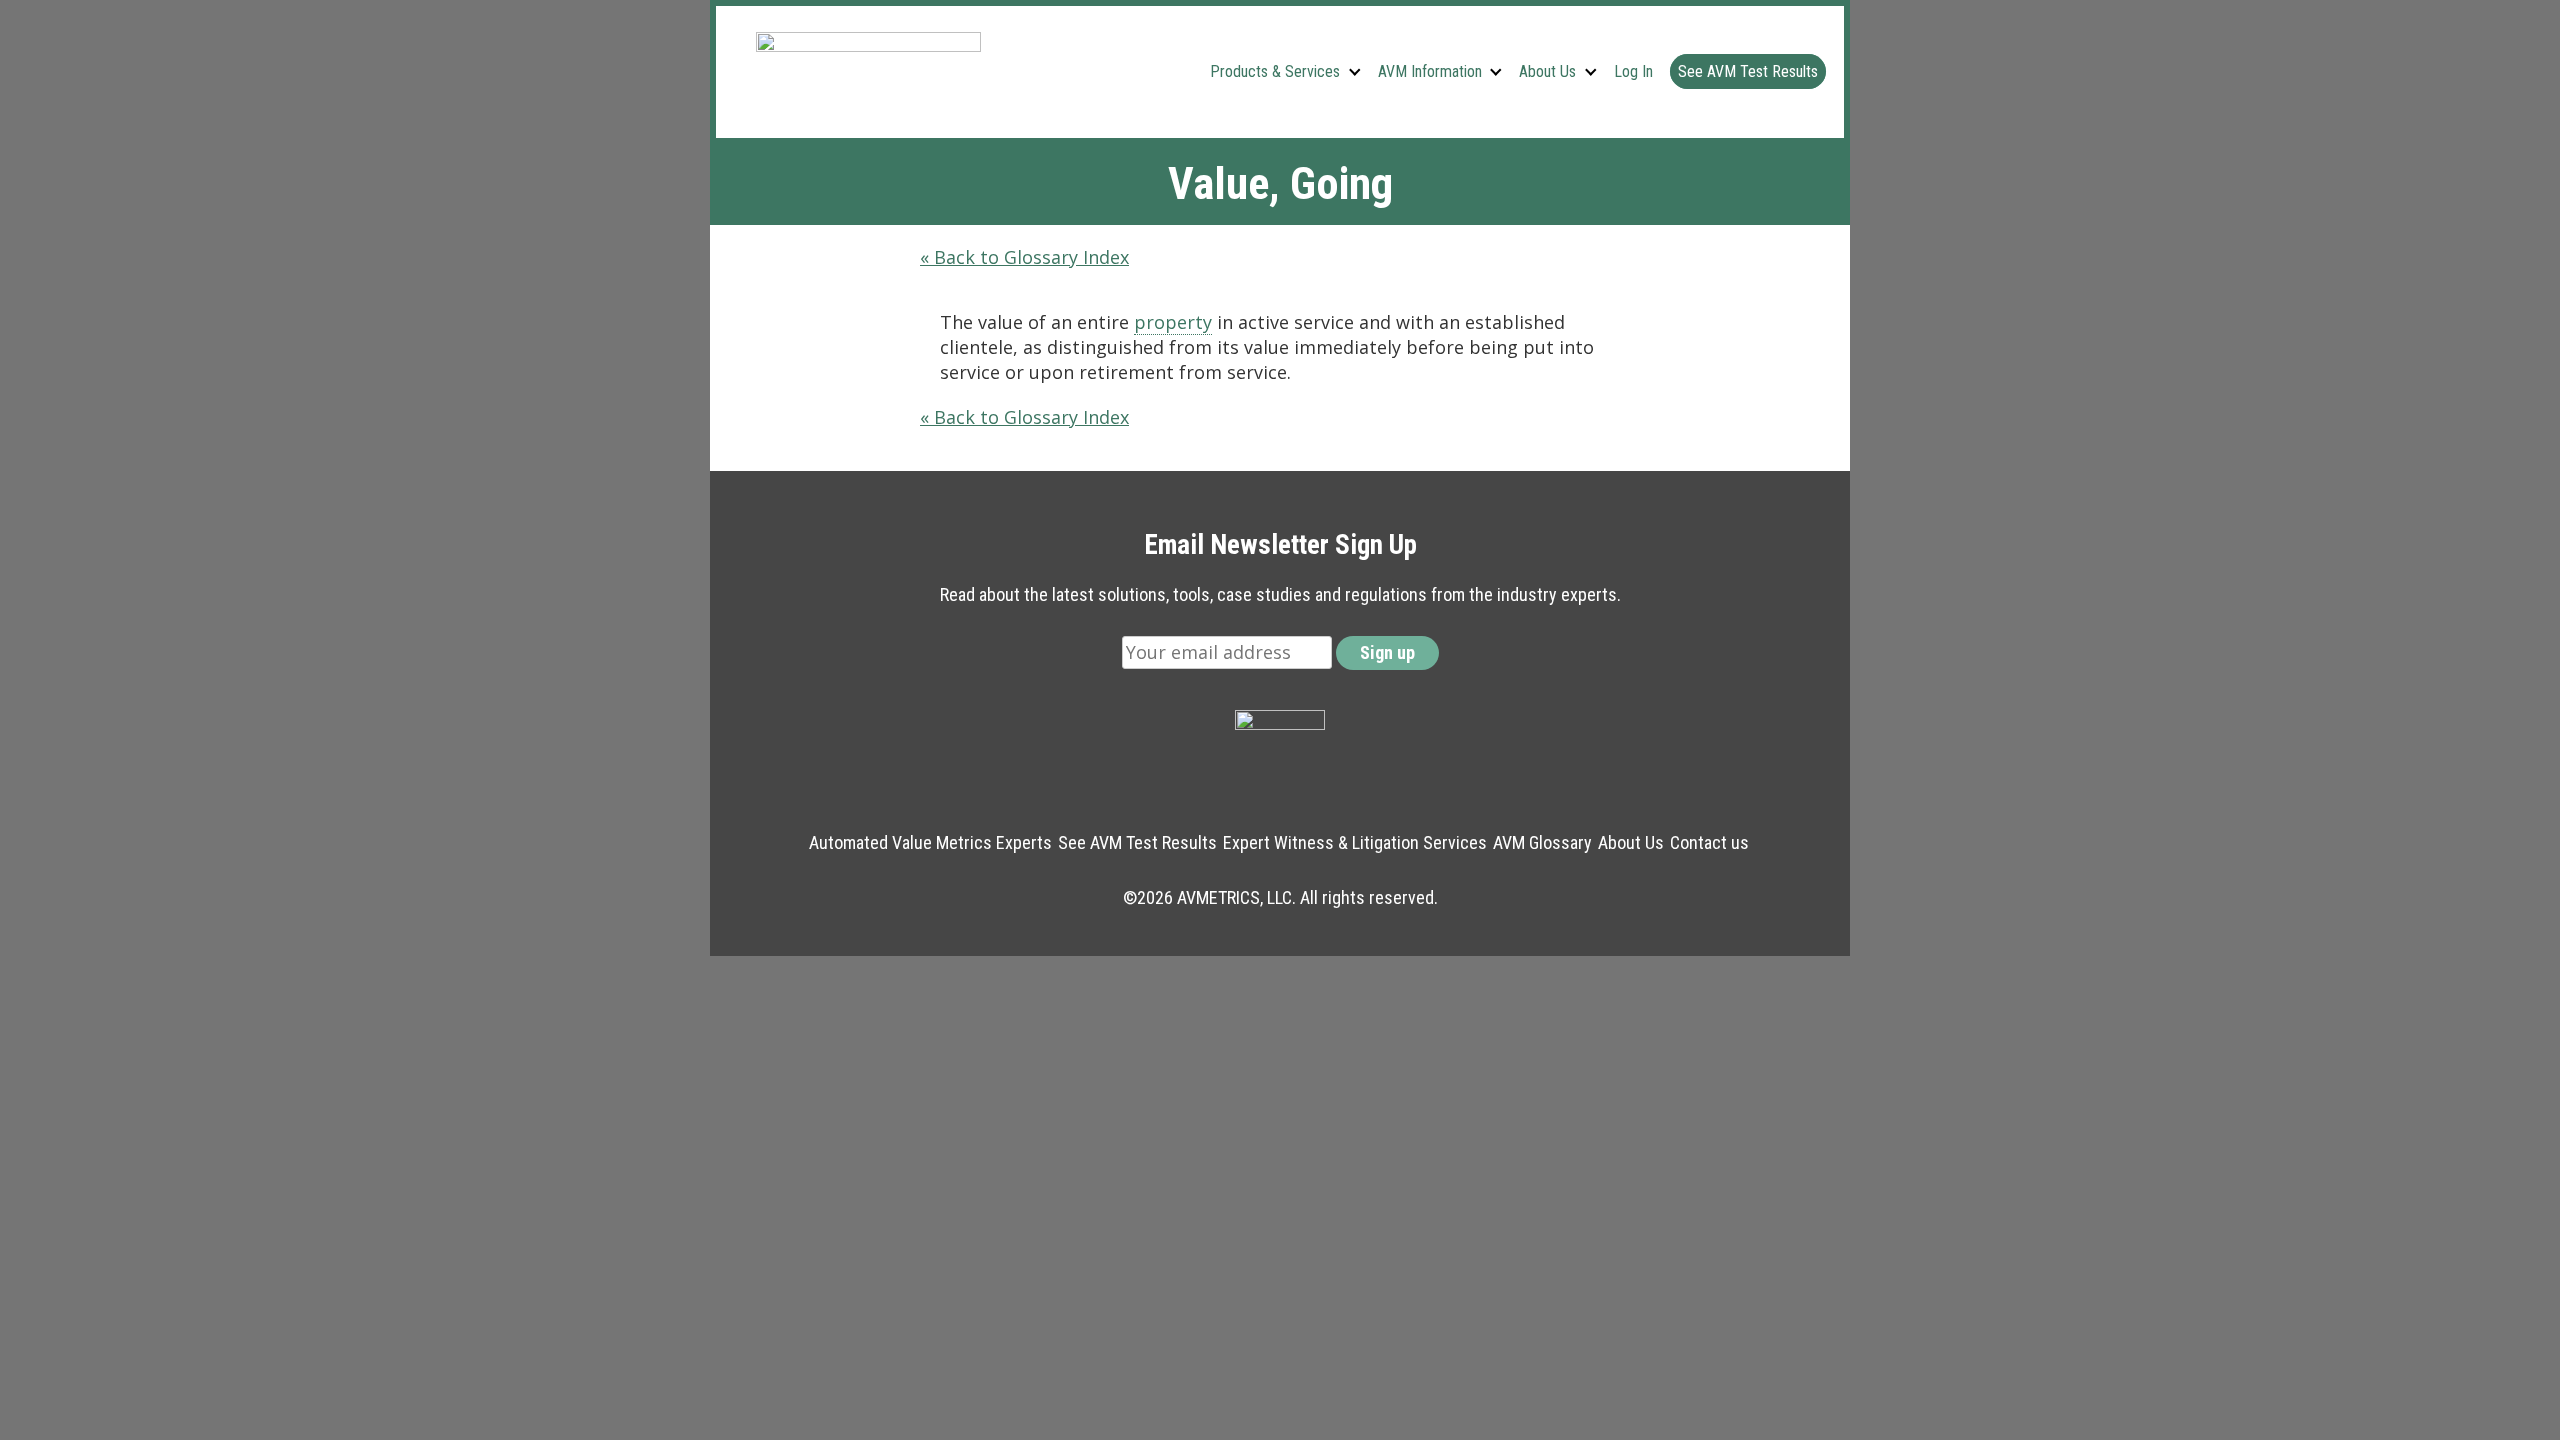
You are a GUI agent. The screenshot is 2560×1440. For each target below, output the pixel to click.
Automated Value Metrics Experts (930, 842)
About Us (1547, 71)
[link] (1173, 322)
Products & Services (1275, 71)
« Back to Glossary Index (1024, 257)
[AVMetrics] (868, 71)
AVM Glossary (1542, 842)
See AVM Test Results (1748, 71)
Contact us (1709, 842)
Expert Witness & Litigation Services (1355, 842)
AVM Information (1430, 71)
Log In (1633, 71)
